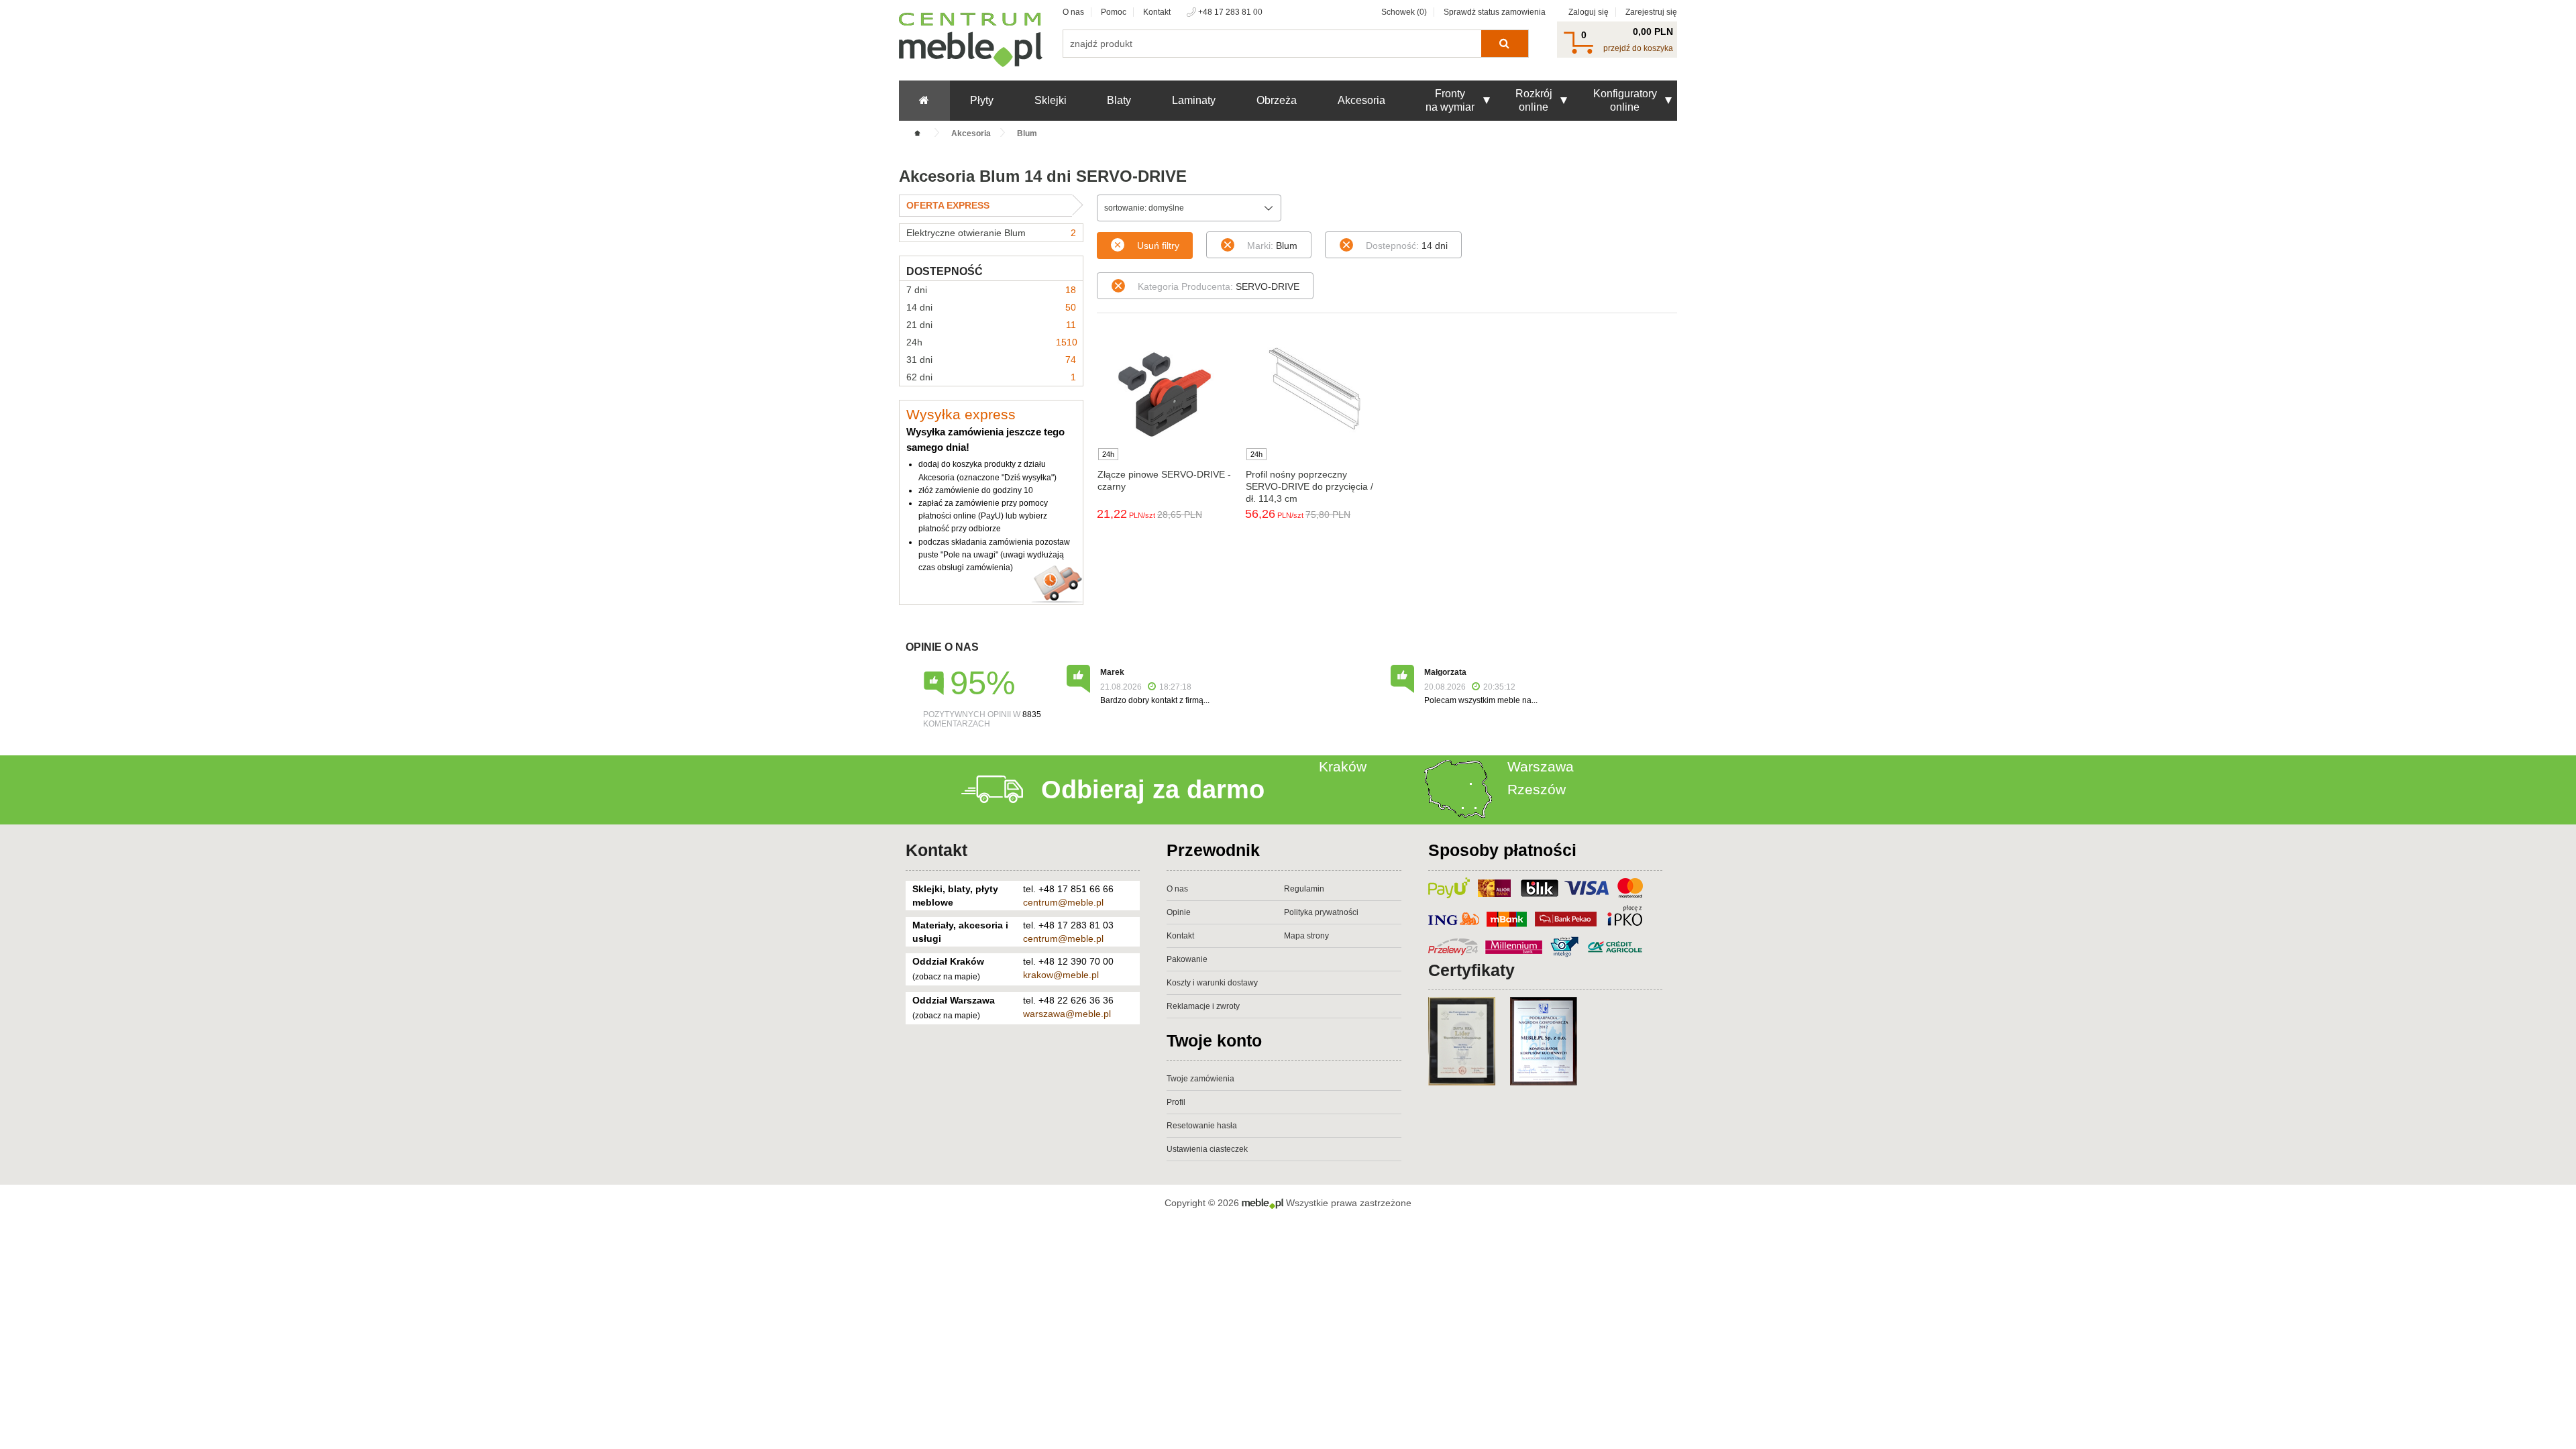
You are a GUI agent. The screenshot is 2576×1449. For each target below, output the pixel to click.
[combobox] (1189, 208)
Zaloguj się (1589, 12)
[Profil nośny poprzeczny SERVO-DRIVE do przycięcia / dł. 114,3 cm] (1312, 394)
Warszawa (1541, 766)
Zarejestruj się (1651, 12)
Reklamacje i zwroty (1203, 1006)
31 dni (991, 360)
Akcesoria (1361, 100)
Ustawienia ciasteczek (1207, 1149)
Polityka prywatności (1321, 912)
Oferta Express (948, 205)
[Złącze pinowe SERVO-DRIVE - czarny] (1164, 394)
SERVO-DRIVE (1219, 286)
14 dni (991, 307)
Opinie (1179, 912)
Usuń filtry (1158, 246)
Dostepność (945, 271)
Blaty (1119, 100)
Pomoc (1114, 12)
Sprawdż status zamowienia (1495, 12)
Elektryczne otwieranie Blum (991, 233)
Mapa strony (1306, 936)
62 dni (991, 377)
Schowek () (1404, 12)
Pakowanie (1187, 959)
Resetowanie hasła (1202, 1126)
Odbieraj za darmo (1153, 790)
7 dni (991, 290)
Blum (1272, 246)
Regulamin (1304, 889)
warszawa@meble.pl (1067, 1014)
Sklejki (1051, 100)
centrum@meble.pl (1063, 902)
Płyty (982, 100)
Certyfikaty (1471, 970)
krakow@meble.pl (1061, 975)
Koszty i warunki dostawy (1212, 983)
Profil (1176, 1102)
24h (992, 342)
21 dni (991, 325)
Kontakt (1157, 12)
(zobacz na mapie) (946, 977)
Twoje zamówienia (1200, 1079)
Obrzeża (1277, 100)
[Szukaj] (1504, 44)
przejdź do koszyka (1638, 48)
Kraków (1343, 766)
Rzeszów (1537, 789)
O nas (1073, 12)
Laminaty (1194, 100)
